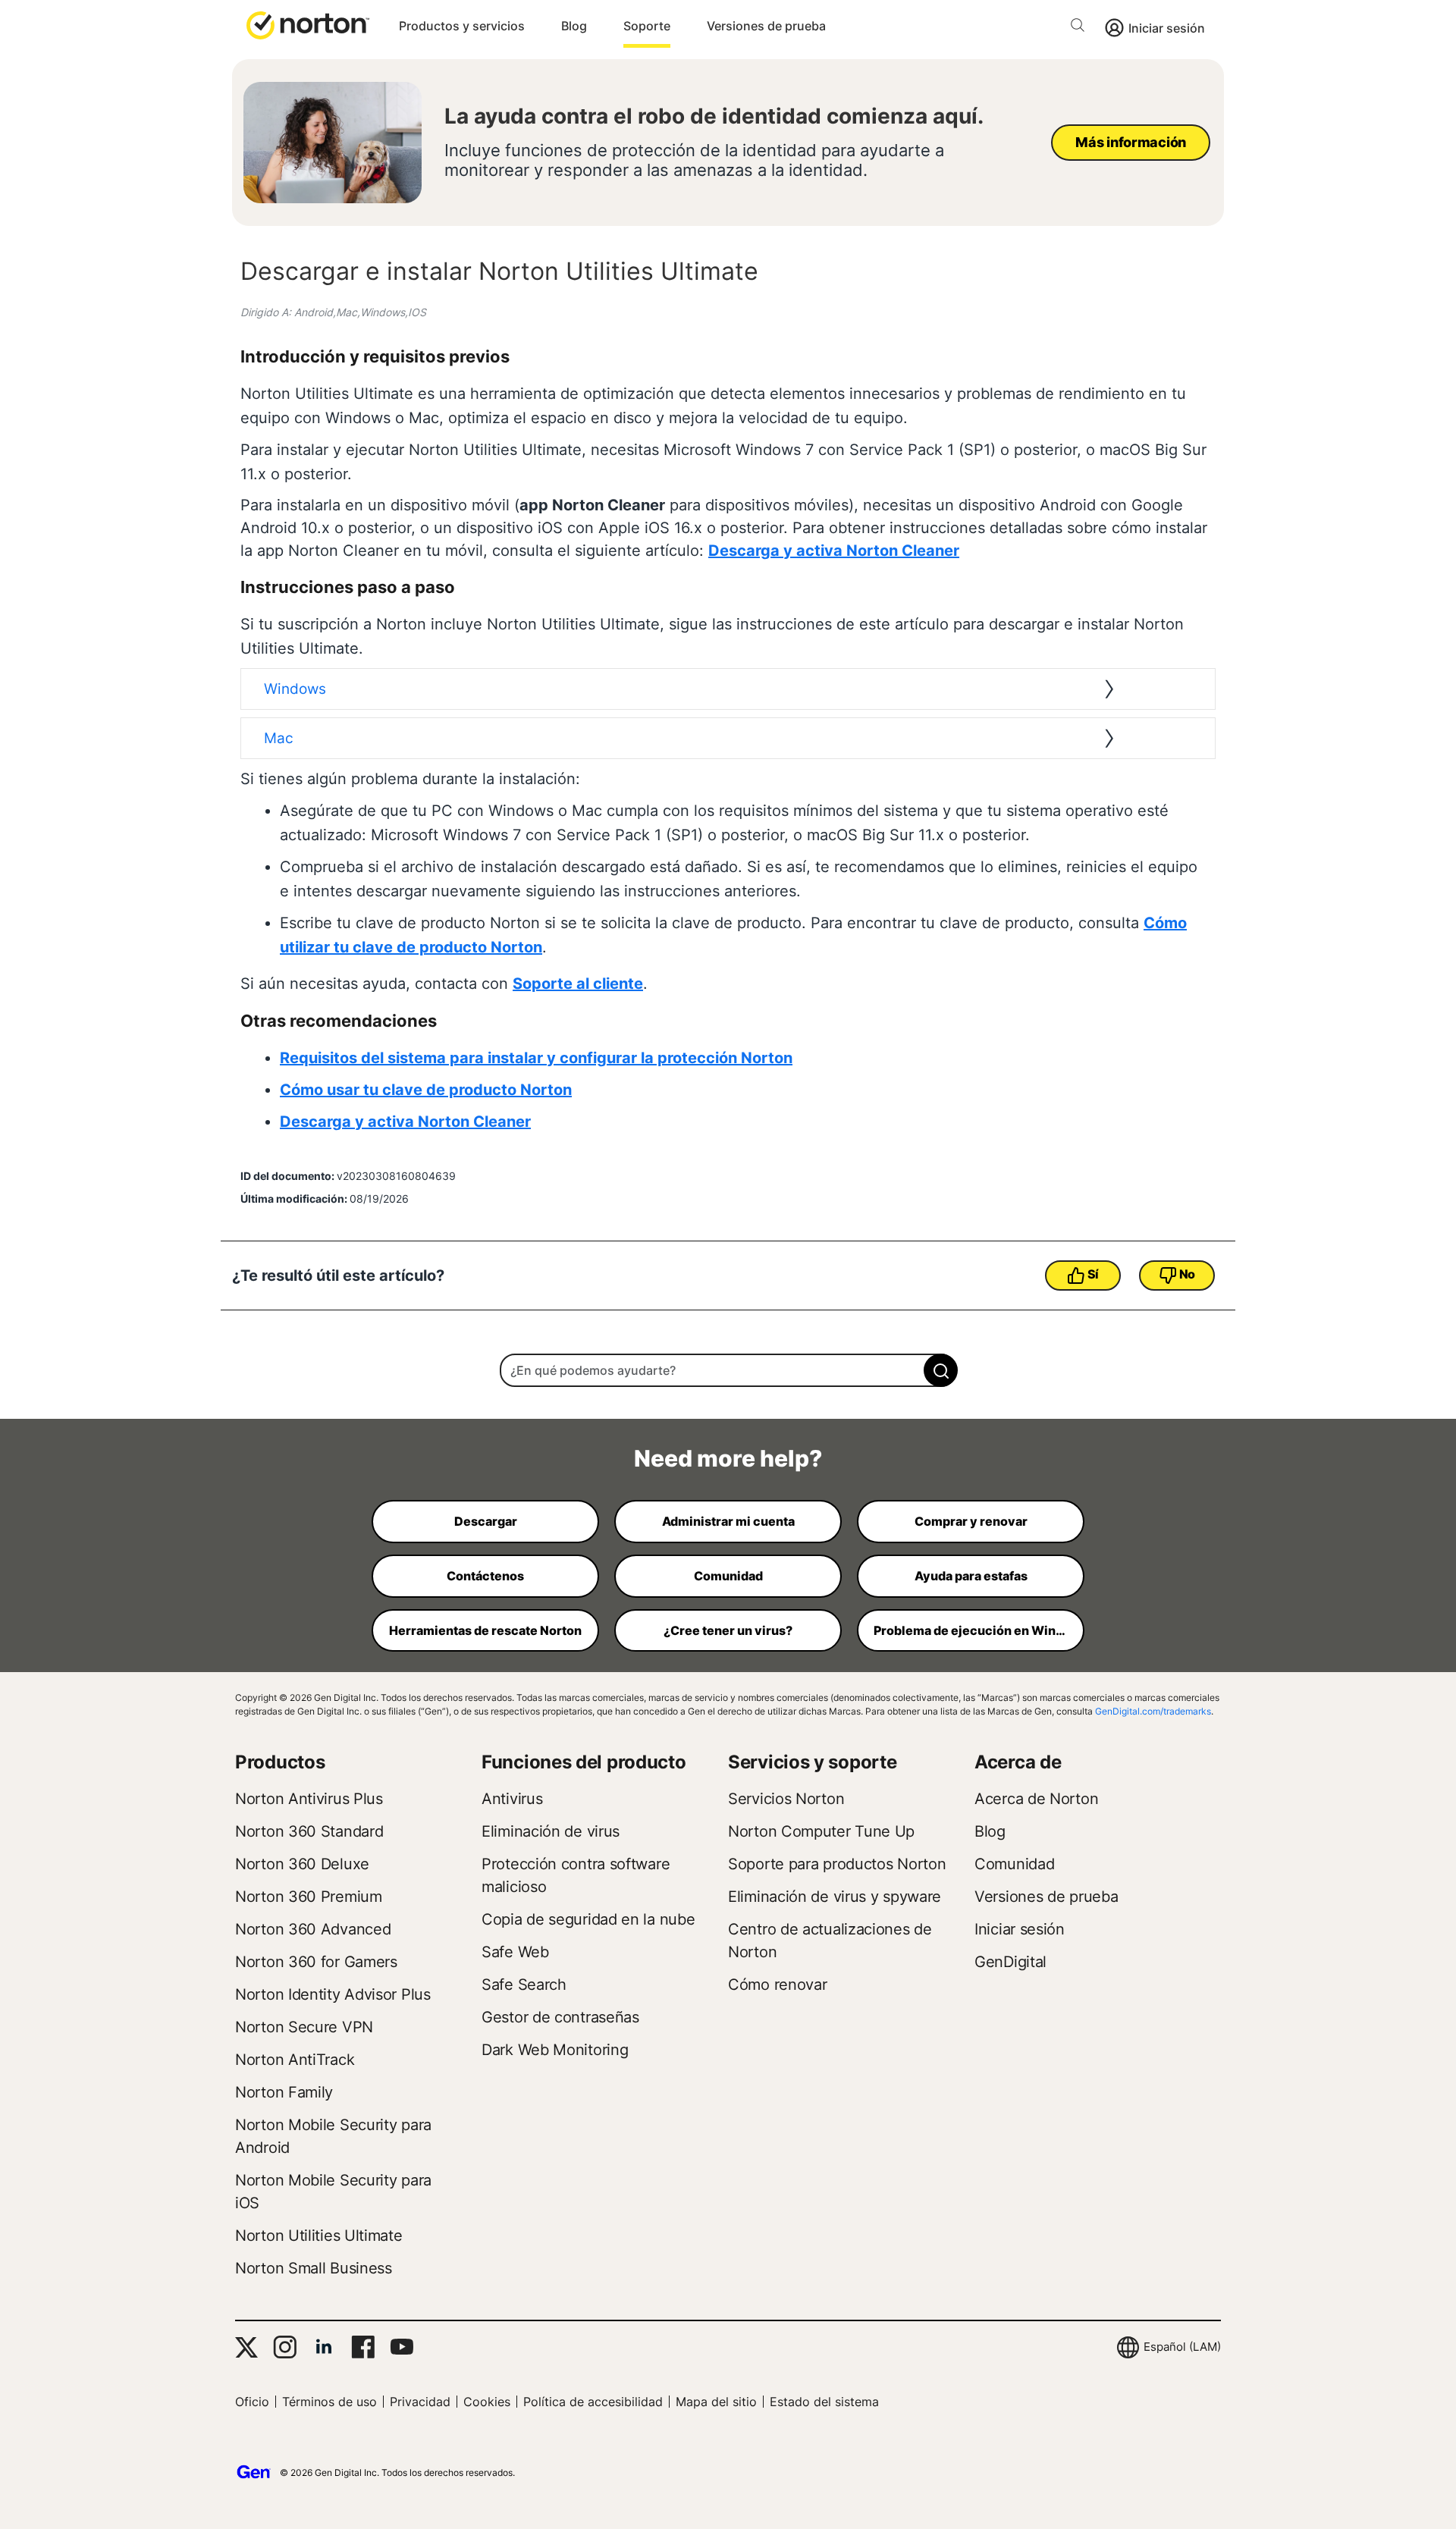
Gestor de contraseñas (560, 2017)
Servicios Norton (786, 1799)
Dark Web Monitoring (555, 2050)
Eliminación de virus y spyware (835, 1897)
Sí (1093, 1274)
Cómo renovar (777, 1985)
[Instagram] (285, 2347)
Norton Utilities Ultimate (319, 2236)
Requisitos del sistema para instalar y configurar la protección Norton (536, 1058)
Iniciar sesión (1167, 28)
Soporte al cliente (578, 984)
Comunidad (1014, 1864)
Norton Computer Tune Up (821, 1831)
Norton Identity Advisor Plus (333, 1994)
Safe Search (524, 1985)
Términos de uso (329, 2402)
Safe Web (515, 1952)
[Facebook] (363, 2347)
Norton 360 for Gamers (316, 1962)
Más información (1131, 142)
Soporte (647, 26)
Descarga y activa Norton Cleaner (834, 551)
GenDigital (1010, 1962)
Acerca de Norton (1036, 1799)
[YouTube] (402, 2347)
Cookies (487, 2402)
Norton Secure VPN (304, 2027)
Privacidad (420, 2402)
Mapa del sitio (716, 2402)
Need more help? (728, 1458)
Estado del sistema (824, 2402)
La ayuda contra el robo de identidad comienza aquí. (714, 116)
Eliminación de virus (551, 1831)
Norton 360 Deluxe (302, 1864)
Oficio (252, 2402)
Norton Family (284, 2092)
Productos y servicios (462, 26)
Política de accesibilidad (593, 2402)
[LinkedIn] (324, 2347)
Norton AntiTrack (295, 2060)
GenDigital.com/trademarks (1153, 1711)
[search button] (1081, 28)
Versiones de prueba (766, 26)
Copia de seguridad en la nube (588, 1919)
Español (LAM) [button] (1182, 2347)
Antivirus (512, 1799)
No (1187, 1274)
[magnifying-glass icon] (941, 1370)
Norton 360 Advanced (313, 1929)
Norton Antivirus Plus (309, 1799)
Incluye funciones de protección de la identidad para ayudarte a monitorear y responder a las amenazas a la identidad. (694, 160)
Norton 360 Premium (309, 1897)
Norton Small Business (314, 2268)
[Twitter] (246, 2347)
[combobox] (728, 1370)
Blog (574, 26)
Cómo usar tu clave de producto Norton (426, 1090)
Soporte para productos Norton (837, 1864)
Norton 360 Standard (309, 1831)
